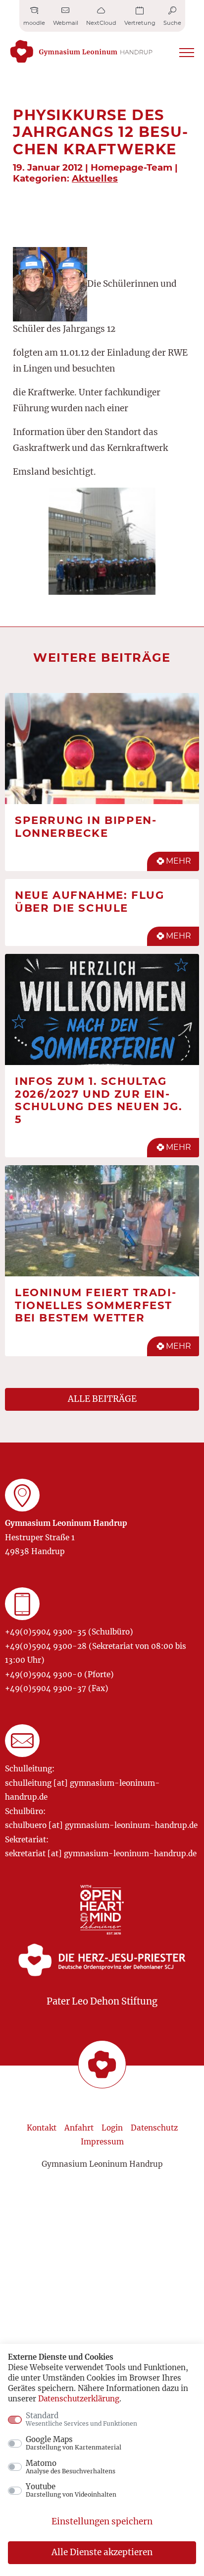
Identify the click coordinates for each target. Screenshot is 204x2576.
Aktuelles (95, 178)
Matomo (71, 2467)
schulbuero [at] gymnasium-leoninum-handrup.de (101, 1825)
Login (112, 2128)
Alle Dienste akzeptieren (102, 2552)
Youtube (71, 2490)
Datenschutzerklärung (79, 2399)
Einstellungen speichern (102, 2521)
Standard (81, 2419)
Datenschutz (154, 2128)
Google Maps (74, 2443)
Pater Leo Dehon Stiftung (102, 2001)
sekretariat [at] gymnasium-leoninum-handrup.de (101, 1853)
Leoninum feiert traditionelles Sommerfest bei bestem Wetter (95, 1305)
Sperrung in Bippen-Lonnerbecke (86, 826)
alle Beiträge (102, 1399)
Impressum (102, 2142)
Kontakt (42, 2128)
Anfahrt (79, 2128)
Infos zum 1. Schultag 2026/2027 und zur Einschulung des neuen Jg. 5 (99, 1100)
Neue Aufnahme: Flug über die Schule (89, 901)
